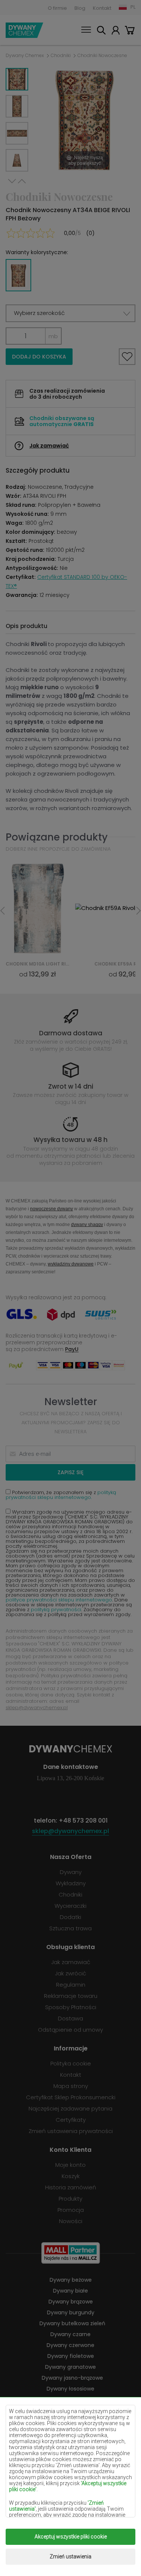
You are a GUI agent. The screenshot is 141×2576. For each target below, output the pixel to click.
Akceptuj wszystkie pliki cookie (71, 2537)
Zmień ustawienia (70, 2556)
